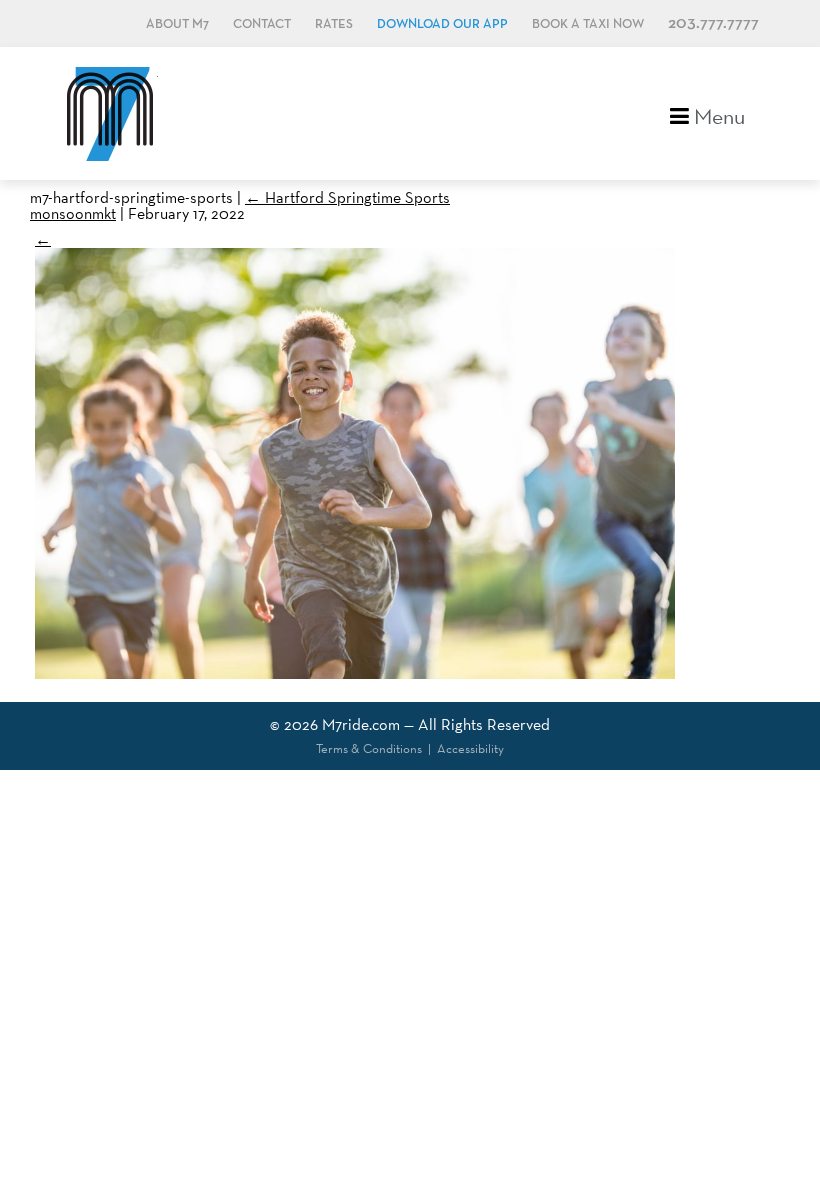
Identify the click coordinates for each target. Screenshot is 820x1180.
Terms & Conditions (369, 748)
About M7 (177, 24)
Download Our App (442, 24)
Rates (334, 24)
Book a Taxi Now (588, 24)
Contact (262, 24)
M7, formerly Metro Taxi (110, 113)
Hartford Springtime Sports (347, 197)
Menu (717, 114)
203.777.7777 (713, 23)
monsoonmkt (73, 213)
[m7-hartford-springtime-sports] (355, 673)
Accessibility (470, 748)
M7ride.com (361, 724)
